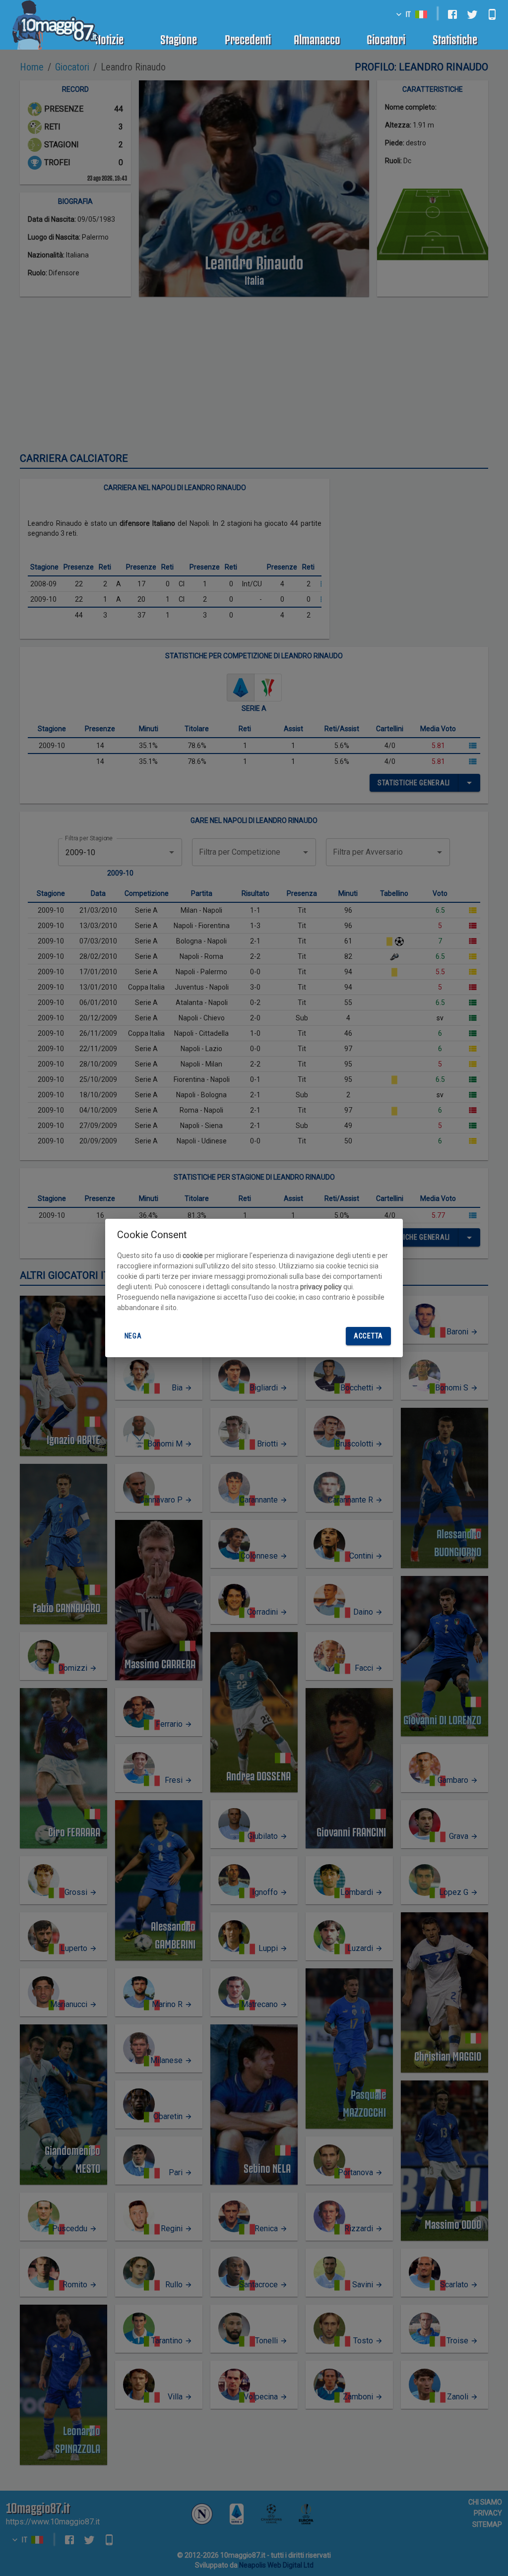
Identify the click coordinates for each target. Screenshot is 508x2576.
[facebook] (452, 14)
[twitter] (472, 14)
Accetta (368, 1336)
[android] (492, 14)
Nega (133, 1336)
